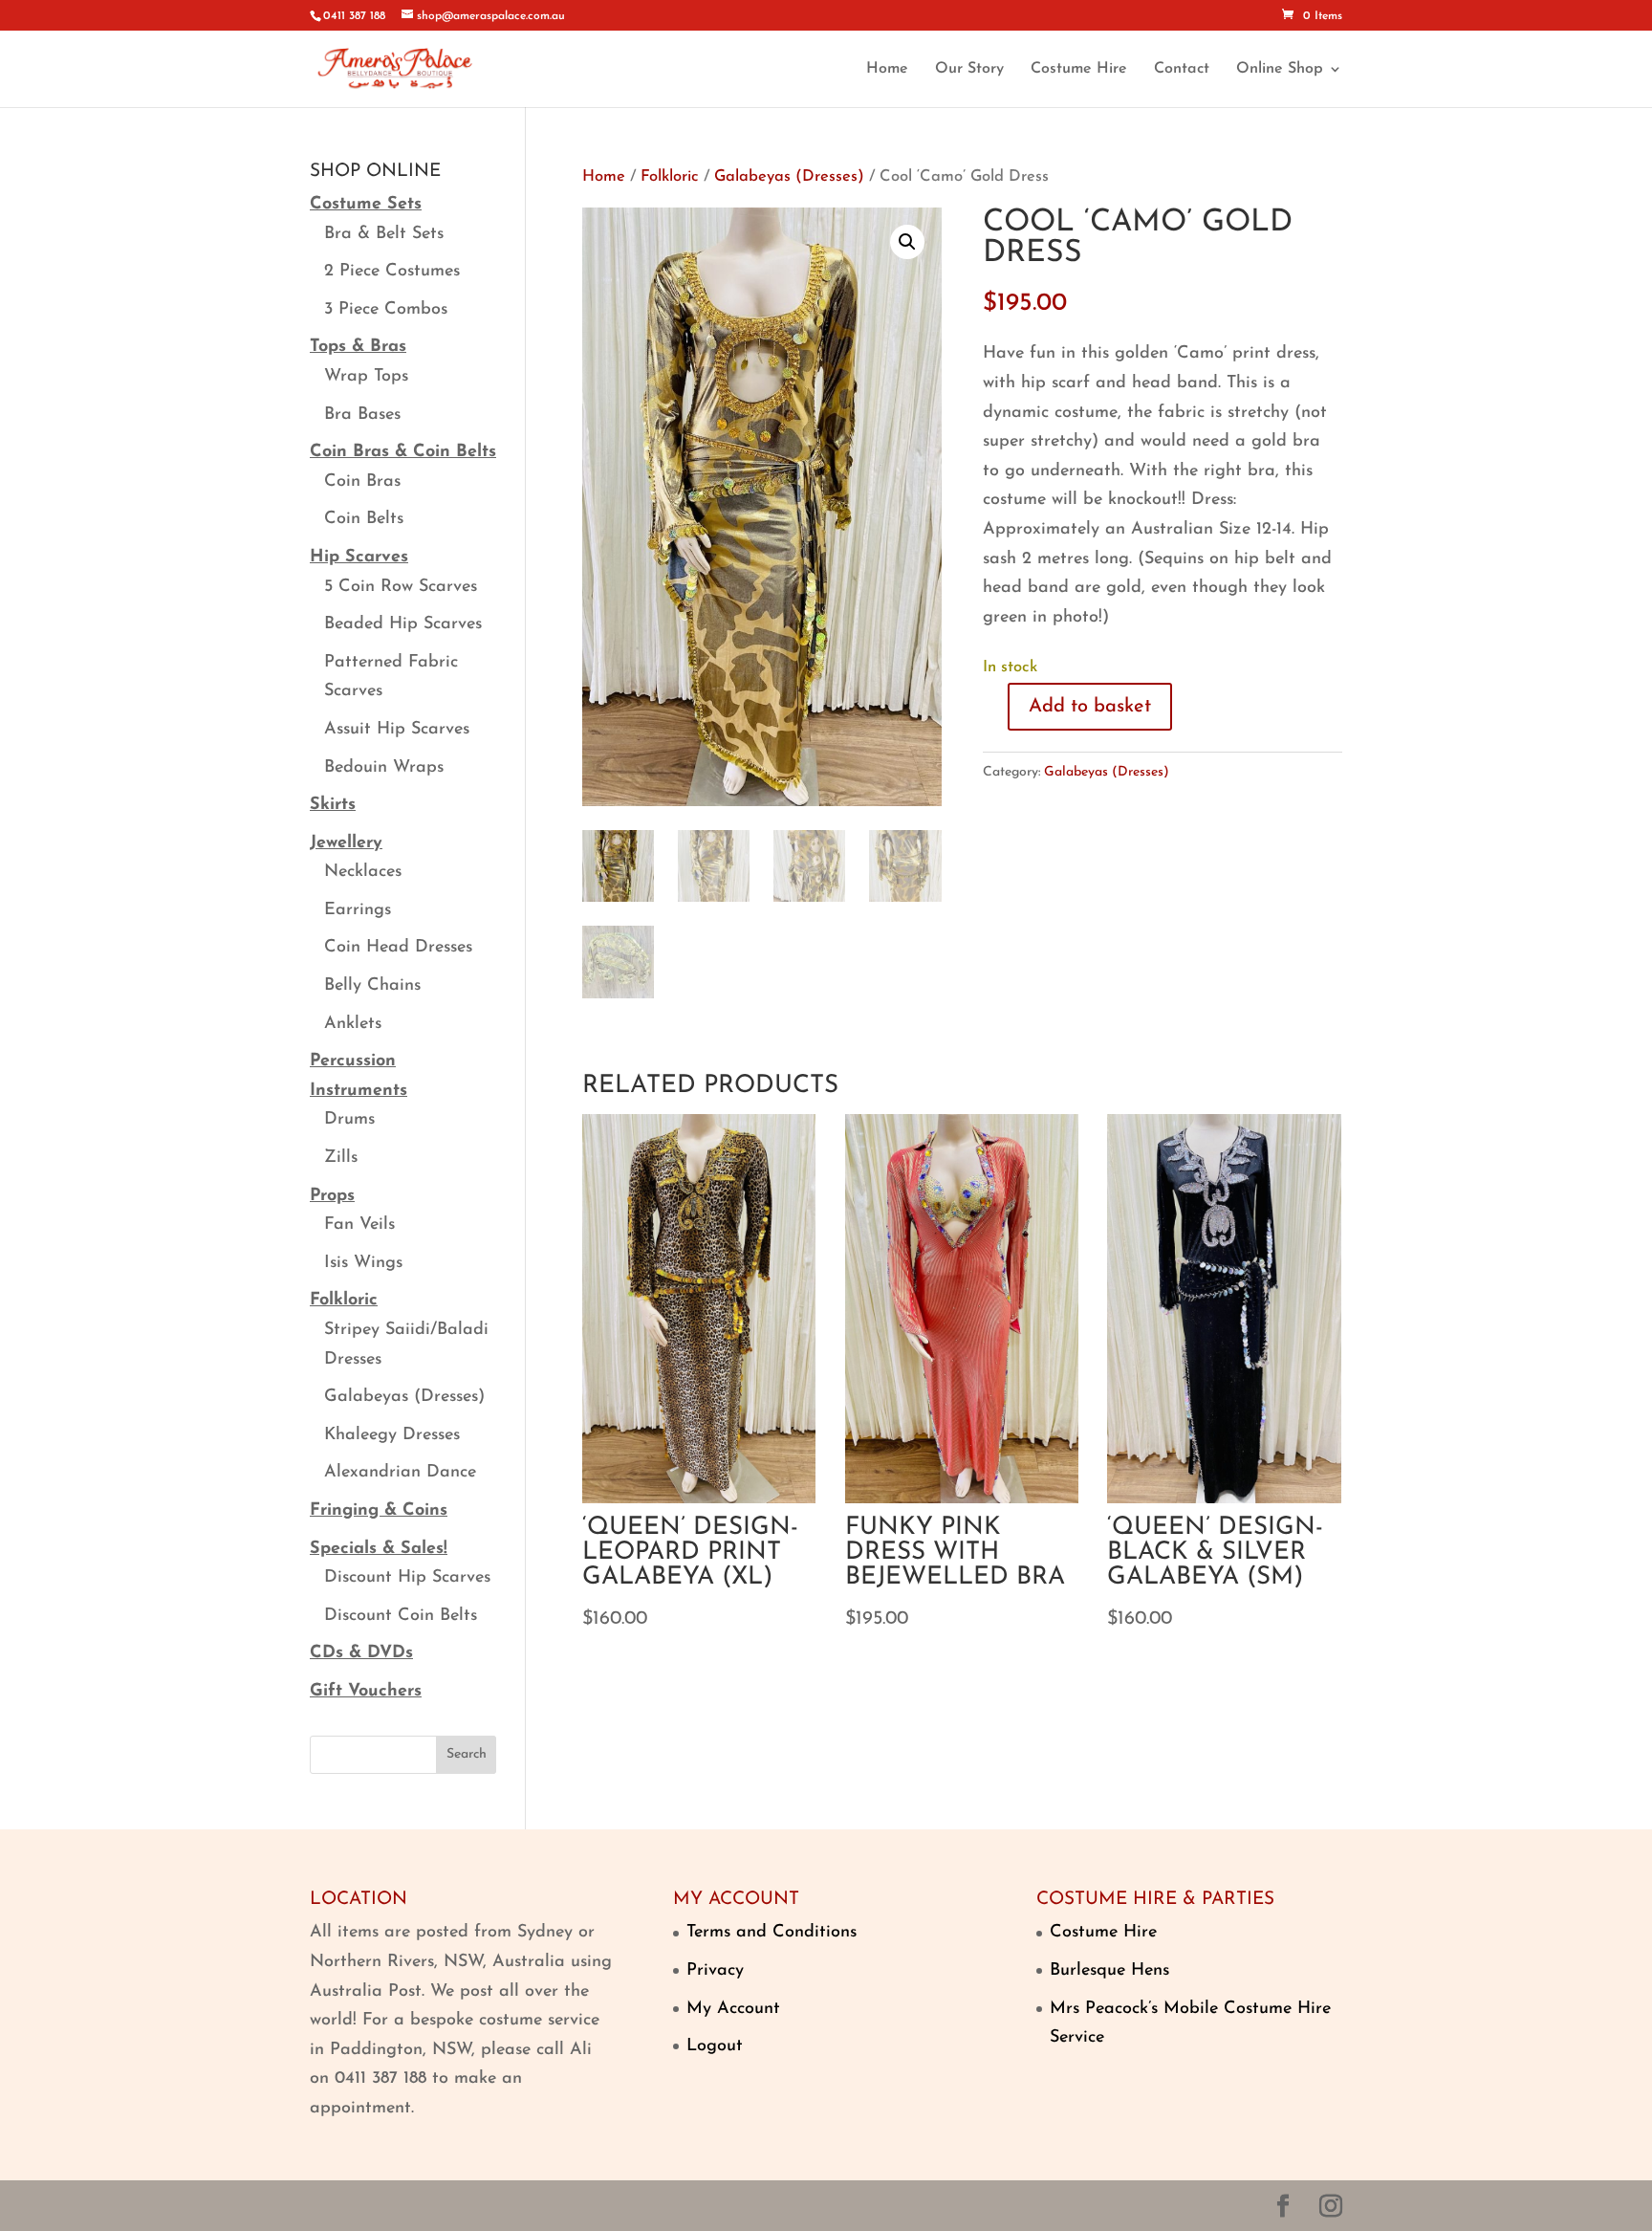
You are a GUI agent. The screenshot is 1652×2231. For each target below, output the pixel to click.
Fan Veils (359, 1225)
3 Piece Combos (386, 310)
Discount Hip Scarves (407, 1578)
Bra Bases (362, 415)
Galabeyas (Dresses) (789, 177)
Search (467, 1754)
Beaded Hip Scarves (403, 624)
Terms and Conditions (772, 1933)
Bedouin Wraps (384, 768)
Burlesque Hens (1109, 1971)
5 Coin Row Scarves (401, 587)
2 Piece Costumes (392, 272)
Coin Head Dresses (398, 948)
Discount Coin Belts (401, 1616)
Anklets (353, 1024)
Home (887, 69)
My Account (733, 2009)
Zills (341, 1158)
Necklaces (363, 872)
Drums (349, 1120)
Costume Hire (1079, 69)
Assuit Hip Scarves (397, 730)
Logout (715, 2046)
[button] (907, 242)
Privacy (715, 1971)
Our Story (969, 69)
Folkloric (670, 177)
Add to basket (1090, 707)
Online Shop (1280, 69)
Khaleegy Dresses (392, 1435)
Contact (1182, 69)
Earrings (358, 910)
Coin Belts (364, 519)
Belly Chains (372, 986)
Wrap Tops (366, 377)
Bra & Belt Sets (384, 234)
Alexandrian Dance (400, 1473)
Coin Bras (362, 482)
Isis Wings (363, 1263)
